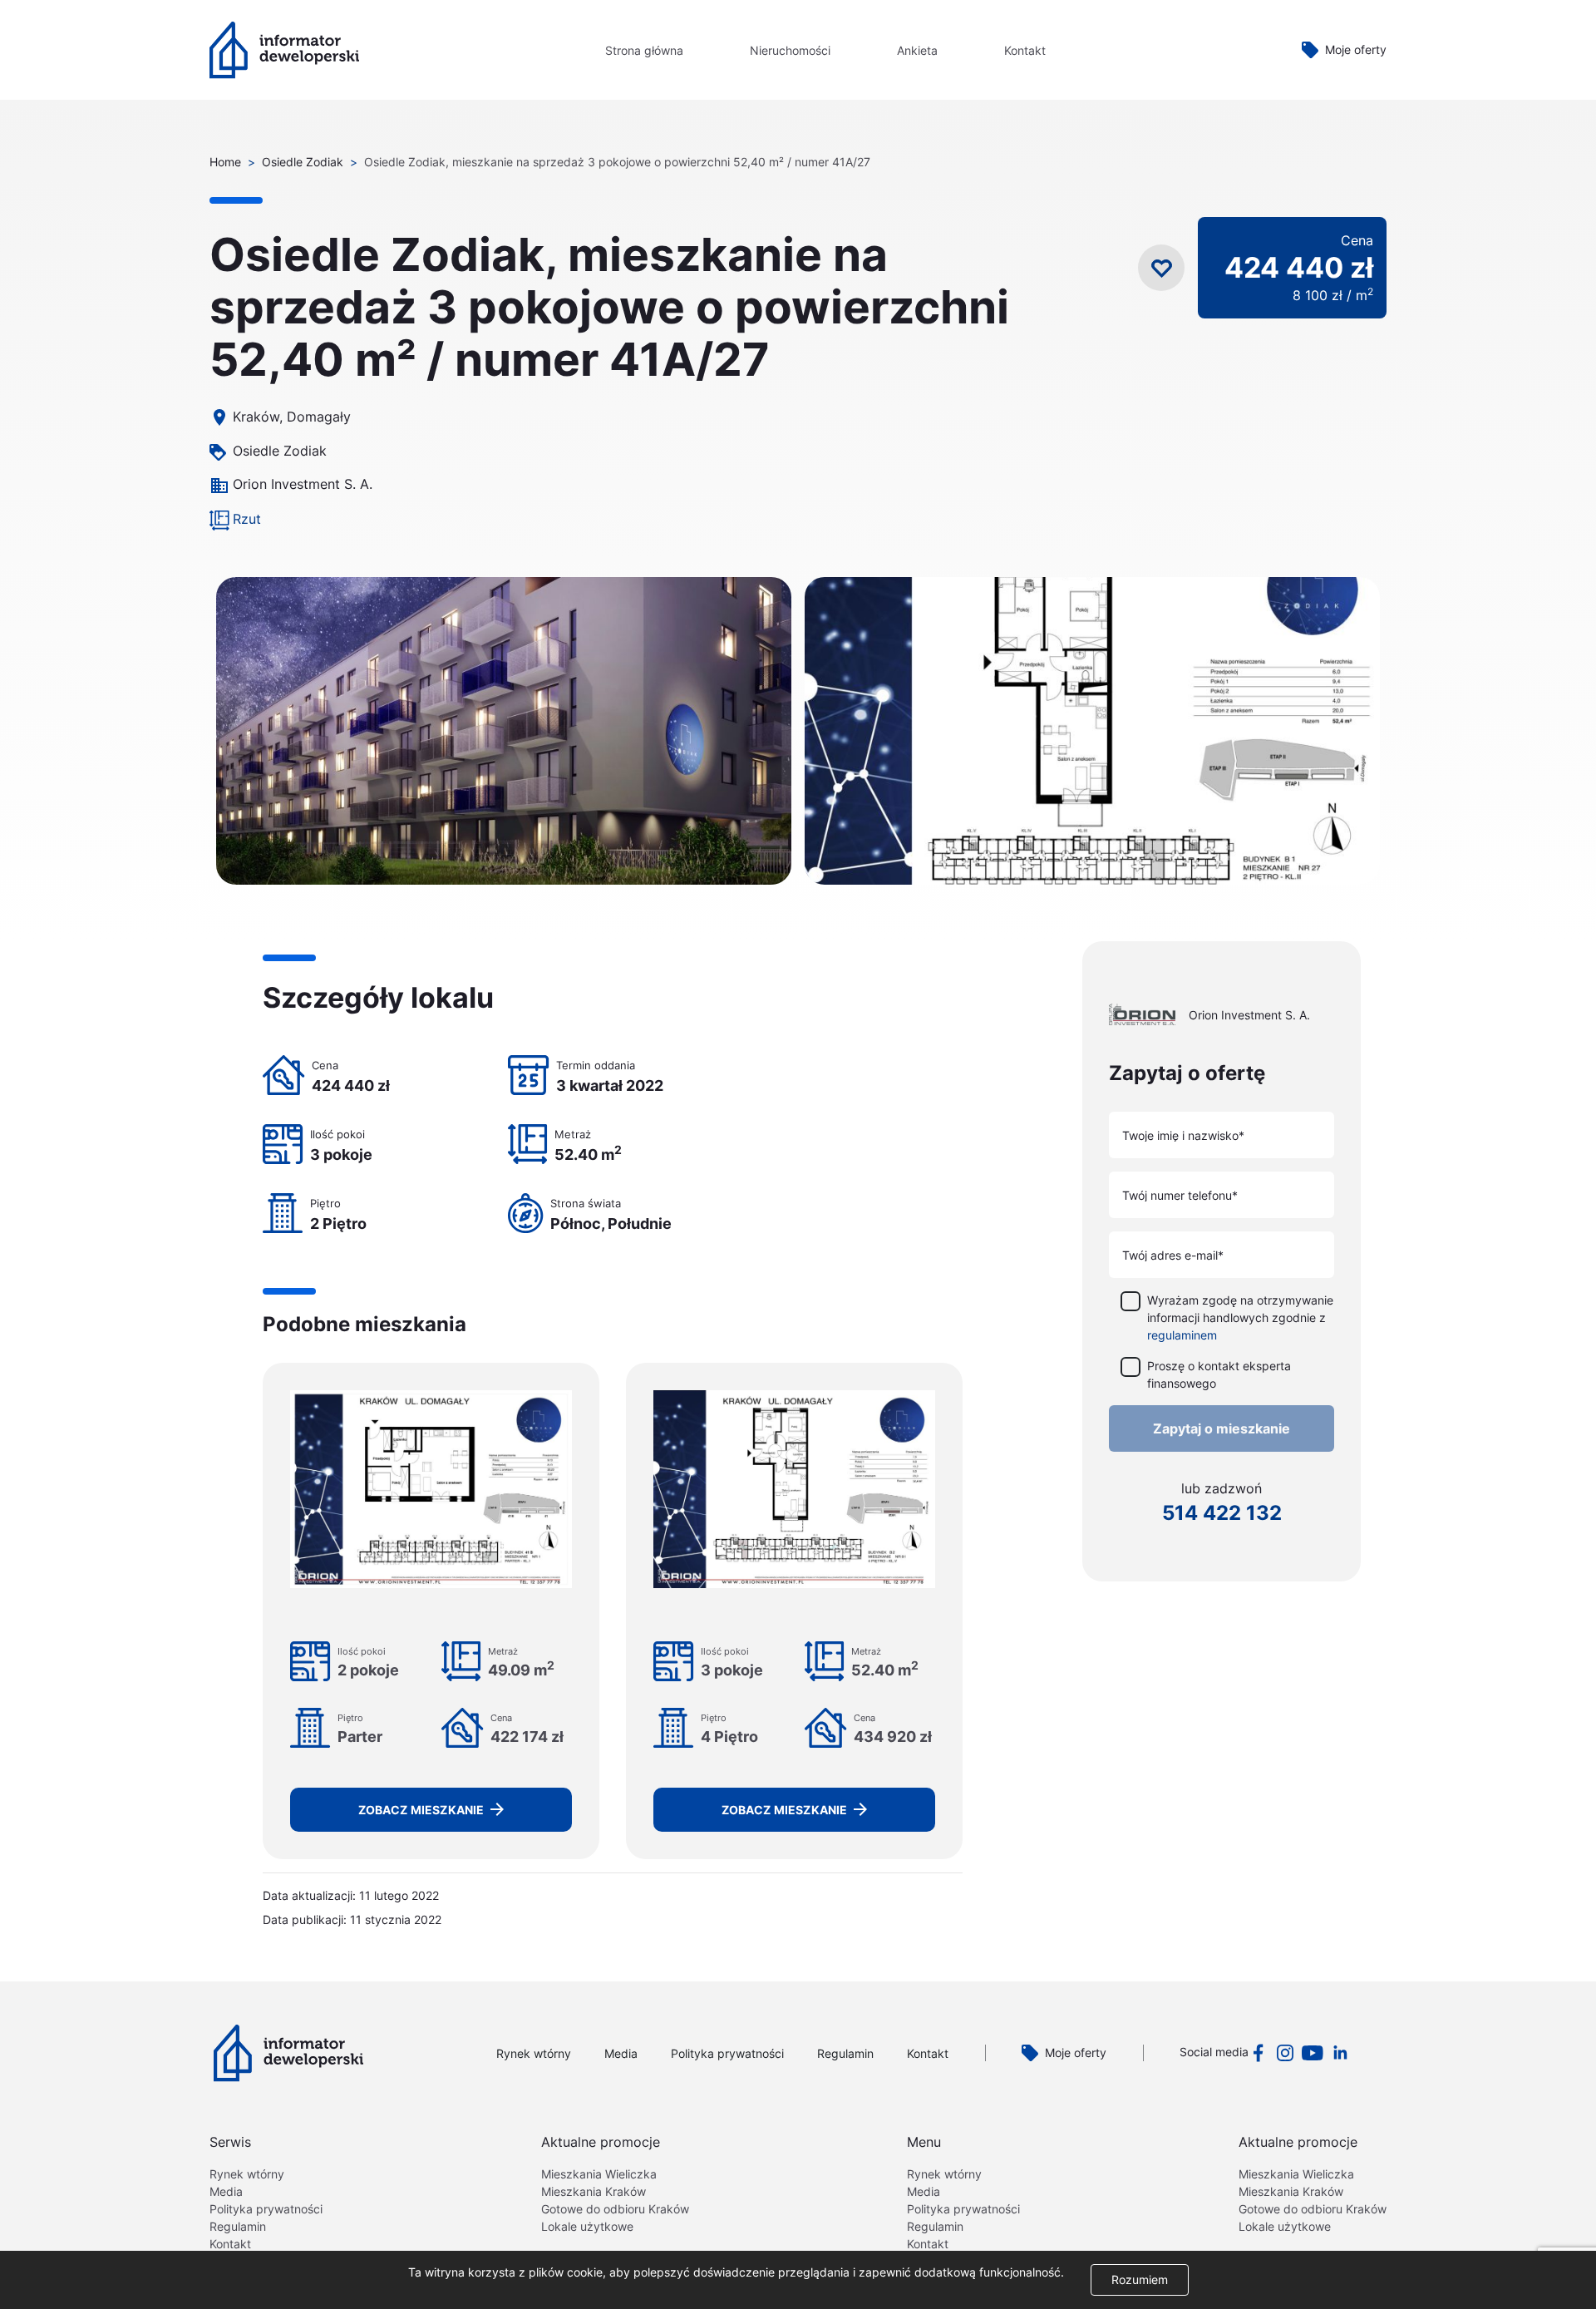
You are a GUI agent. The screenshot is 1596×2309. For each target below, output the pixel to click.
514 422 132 (1222, 1512)
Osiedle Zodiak (303, 162)
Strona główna (644, 50)
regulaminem (1182, 1334)
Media (621, 2053)
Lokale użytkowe (587, 2226)
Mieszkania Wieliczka (599, 2174)
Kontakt (1025, 50)
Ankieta (917, 50)
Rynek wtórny (534, 2053)
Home (225, 162)
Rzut (247, 519)
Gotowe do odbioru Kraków (615, 2209)
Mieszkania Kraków (594, 2191)
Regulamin (845, 2053)
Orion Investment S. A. (303, 484)
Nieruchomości (790, 50)
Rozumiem (1140, 2279)
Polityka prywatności (727, 2053)
